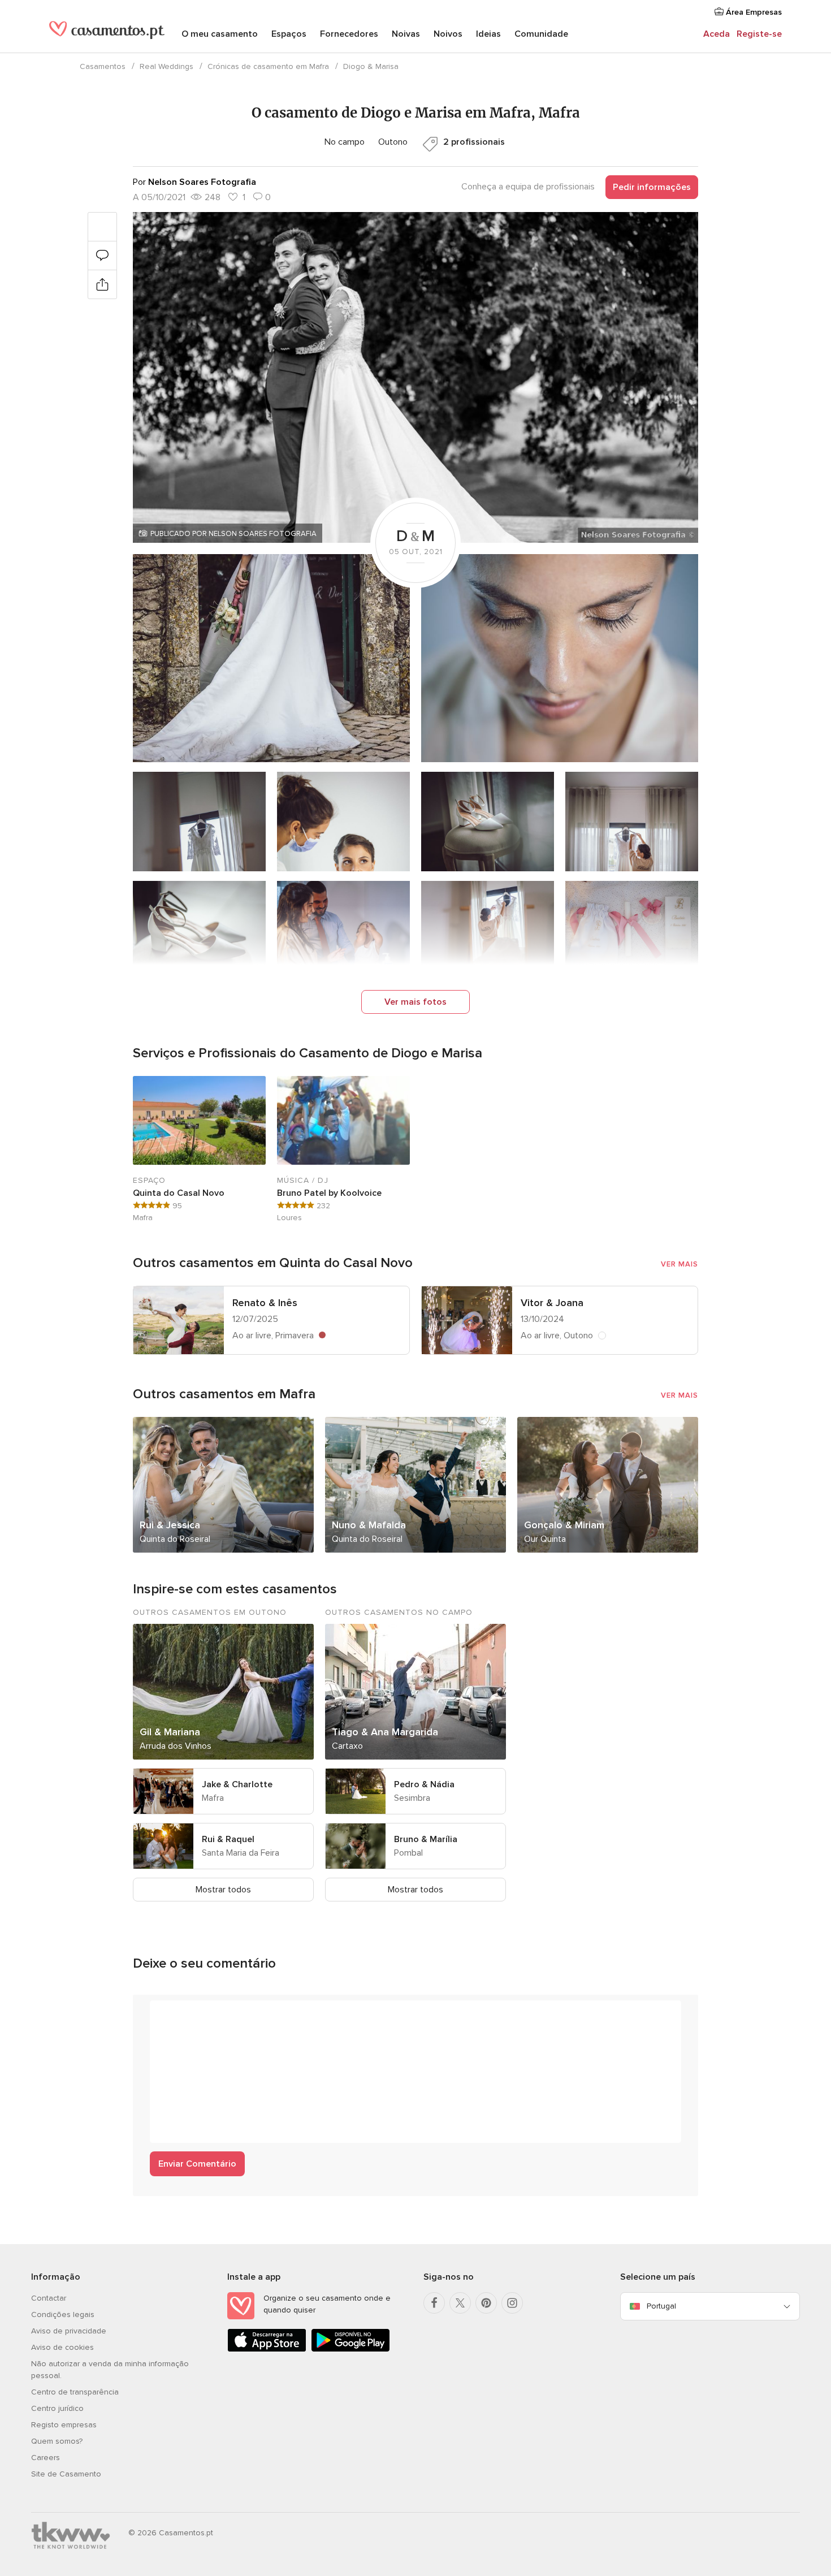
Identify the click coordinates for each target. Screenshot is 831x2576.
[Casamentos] (107, 35)
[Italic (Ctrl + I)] (186, 2015)
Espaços (289, 34)
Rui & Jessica (170, 1525)
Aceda (717, 34)
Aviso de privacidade (69, 2331)
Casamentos (103, 66)
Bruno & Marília (426, 1839)
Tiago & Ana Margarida (385, 1732)
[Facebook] (434, 2303)
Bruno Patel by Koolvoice (329, 1193)
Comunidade (541, 34)
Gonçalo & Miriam (564, 1525)
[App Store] (267, 2350)
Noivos (448, 34)
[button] (415, 377)
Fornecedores (349, 34)
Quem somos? (57, 2441)
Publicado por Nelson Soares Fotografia (233, 534)
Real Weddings (166, 66)
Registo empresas (64, 2425)
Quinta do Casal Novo (179, 1193)
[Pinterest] (486, 2303)
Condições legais (63, 2314)
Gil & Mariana (170, 1732)
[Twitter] (460, 2303)
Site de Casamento (66, 2474)
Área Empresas (753, 12)
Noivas (406, 34)
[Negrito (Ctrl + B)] (165, 2015)
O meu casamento (220, 34)
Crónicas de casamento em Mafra (268, 66)
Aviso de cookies (62, 2347)
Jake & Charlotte (237, 1784)
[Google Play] (350, 2350)
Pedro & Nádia (424, 1784)
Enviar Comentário (197, 2164)
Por (194, 182)
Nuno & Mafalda (369, 1525)
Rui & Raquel (228, 1839)
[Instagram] (512, 2303)
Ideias (488, 34)
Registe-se (759, 34)
